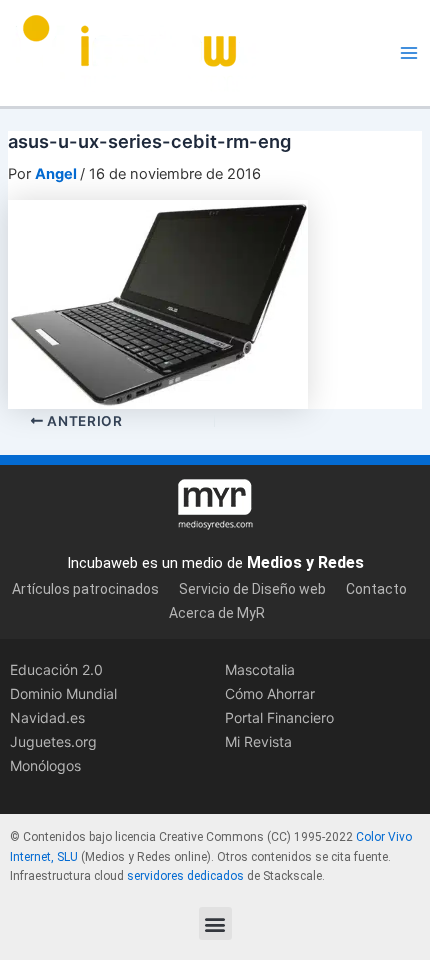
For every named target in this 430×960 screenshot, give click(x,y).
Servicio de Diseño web (252, 589)
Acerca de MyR (217, 613)
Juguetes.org (53, 741)
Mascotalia (260, 669)
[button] (215, 923)
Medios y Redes (305, 562)
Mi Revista (258, 741)
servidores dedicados (185, 876)
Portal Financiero (279, 717)
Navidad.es (47, 717)
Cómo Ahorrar (270, 693)
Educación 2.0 (56, 669)
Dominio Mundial (63, 693)
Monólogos (45, 765)
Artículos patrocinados (85, 589)
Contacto (376, 589)
